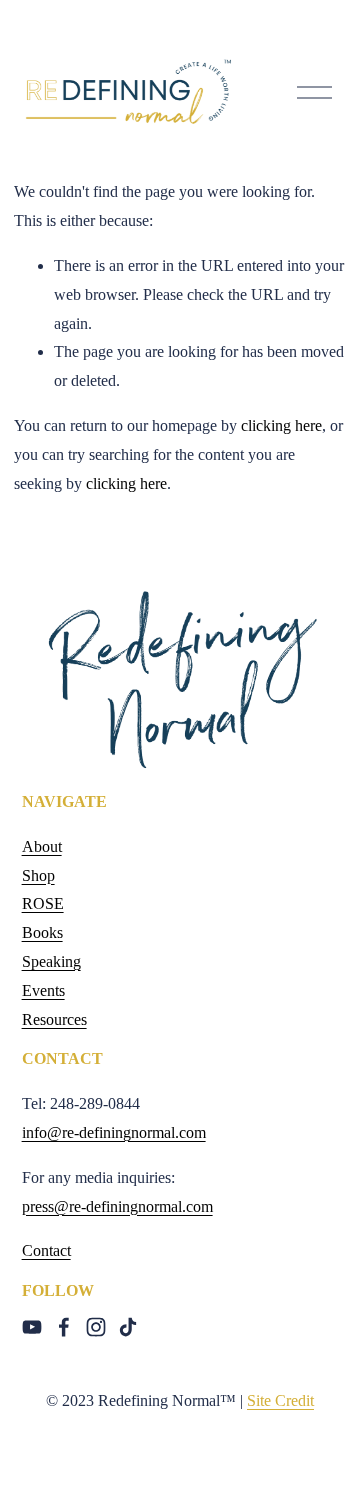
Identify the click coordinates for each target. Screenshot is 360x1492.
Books (42, 932)
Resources (54, 1019)
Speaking (51, 961)
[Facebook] (64, 1327)
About (42, 846)
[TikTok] (128, 1327)
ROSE (43, 903)
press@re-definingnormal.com (117, 1206)
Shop (38, 875)
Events (43, 990)
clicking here (281, 425)
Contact (46, 1250)
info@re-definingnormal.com (114, 1132)
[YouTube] (32, 1327)
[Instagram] (96, 1327)
